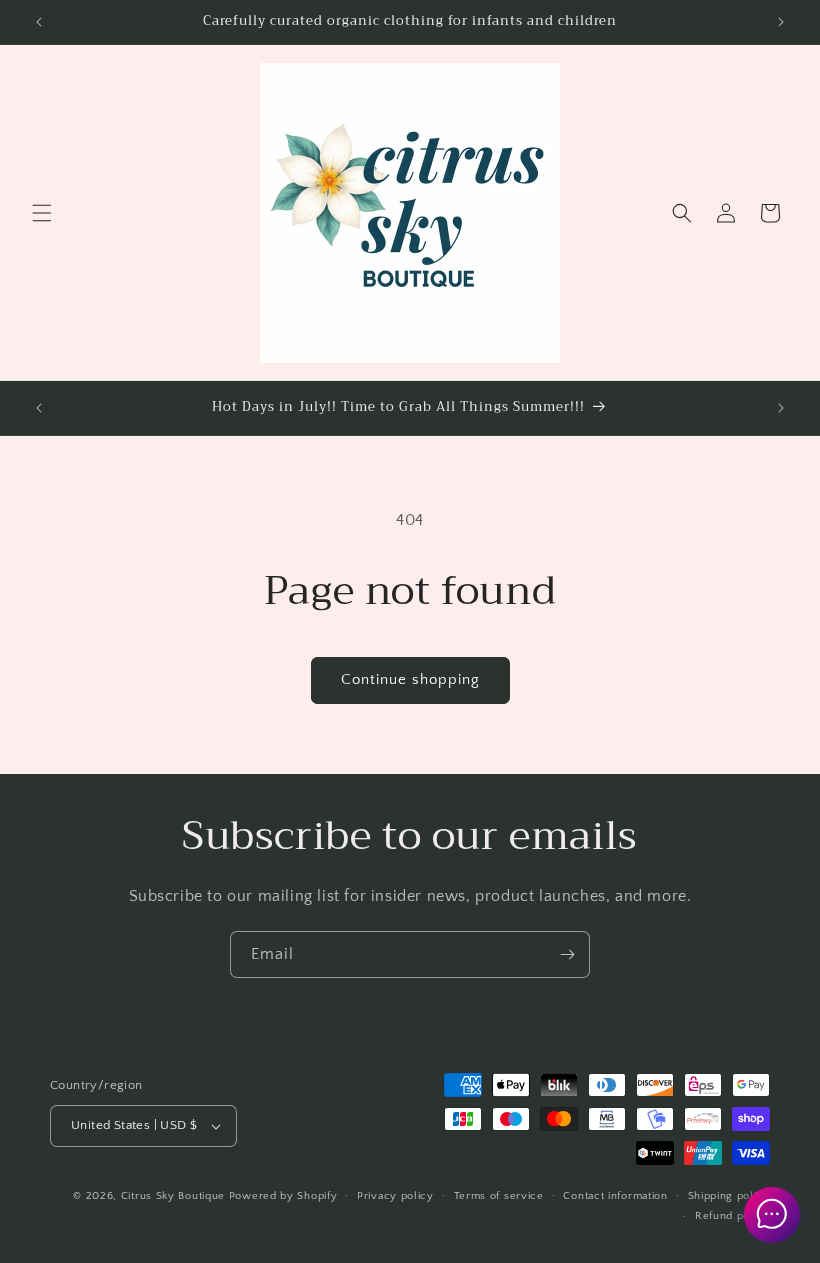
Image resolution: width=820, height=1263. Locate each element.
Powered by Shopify (283, 1196)
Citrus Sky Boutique (173, 1196)
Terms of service (499, 1196)
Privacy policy (395, 1196)
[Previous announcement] (39, 22)
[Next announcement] (781, 22)
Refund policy (732, 1216)
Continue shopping (410, 679)
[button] (42, 213)
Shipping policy (729, 1196)
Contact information (615, 1196)
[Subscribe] (567, 954)
